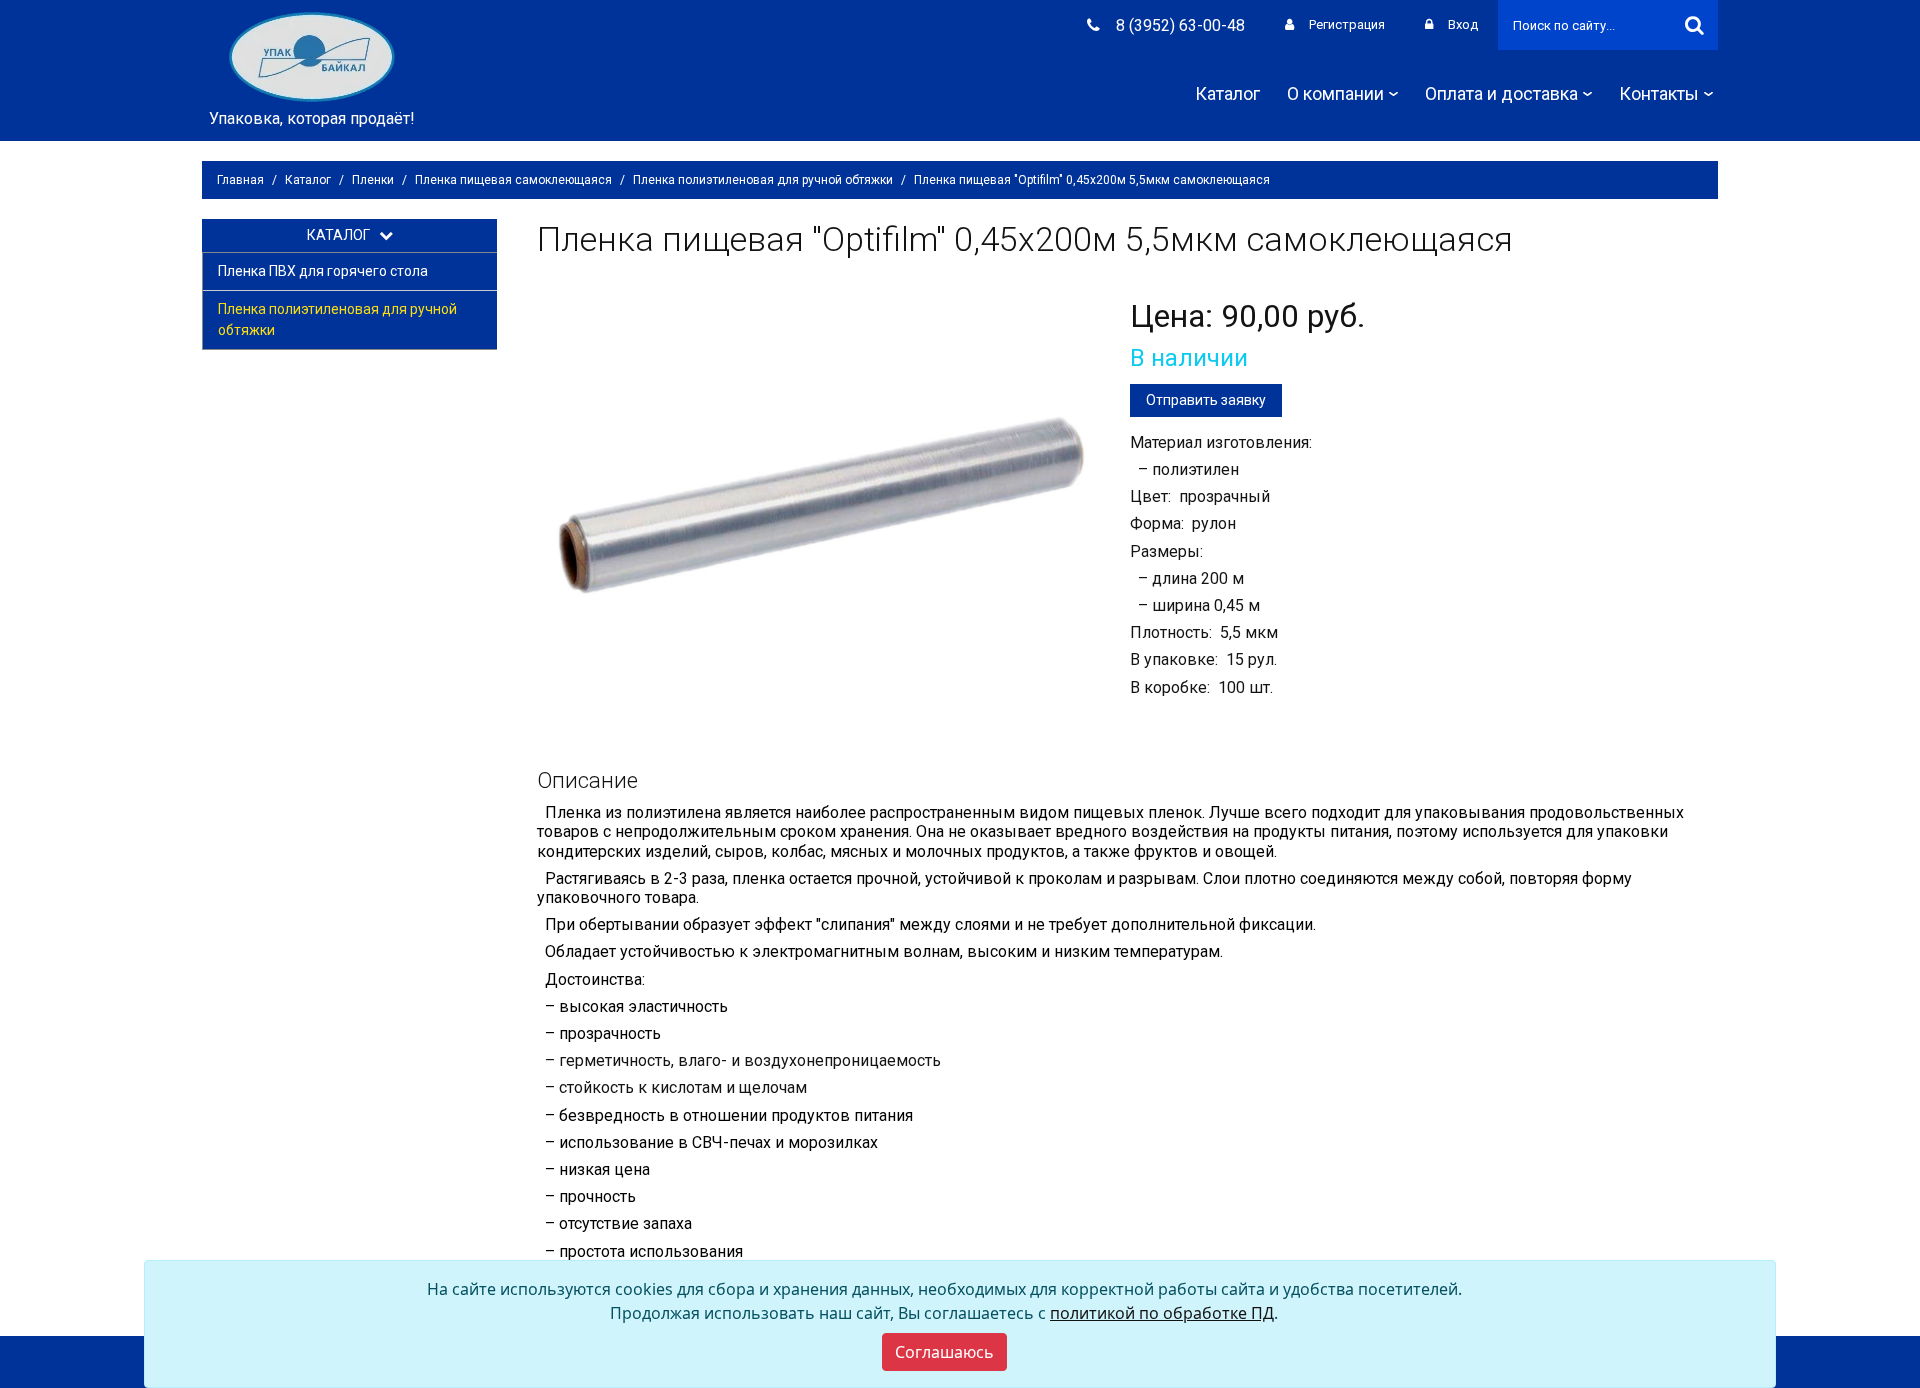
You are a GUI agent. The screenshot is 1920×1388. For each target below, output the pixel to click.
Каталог (1227, 93)
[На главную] (312, 55)
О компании (1335, 93)
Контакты (1659, 93)
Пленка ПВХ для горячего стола (323, 271)
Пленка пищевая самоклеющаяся (513, 180)
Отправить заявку (1206, 400)
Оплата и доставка (1501, 93)
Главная (240, 180)
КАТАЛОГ (343, 235)
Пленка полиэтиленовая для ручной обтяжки (763, 180)
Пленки (373, 180)
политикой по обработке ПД (1162, 1313)
